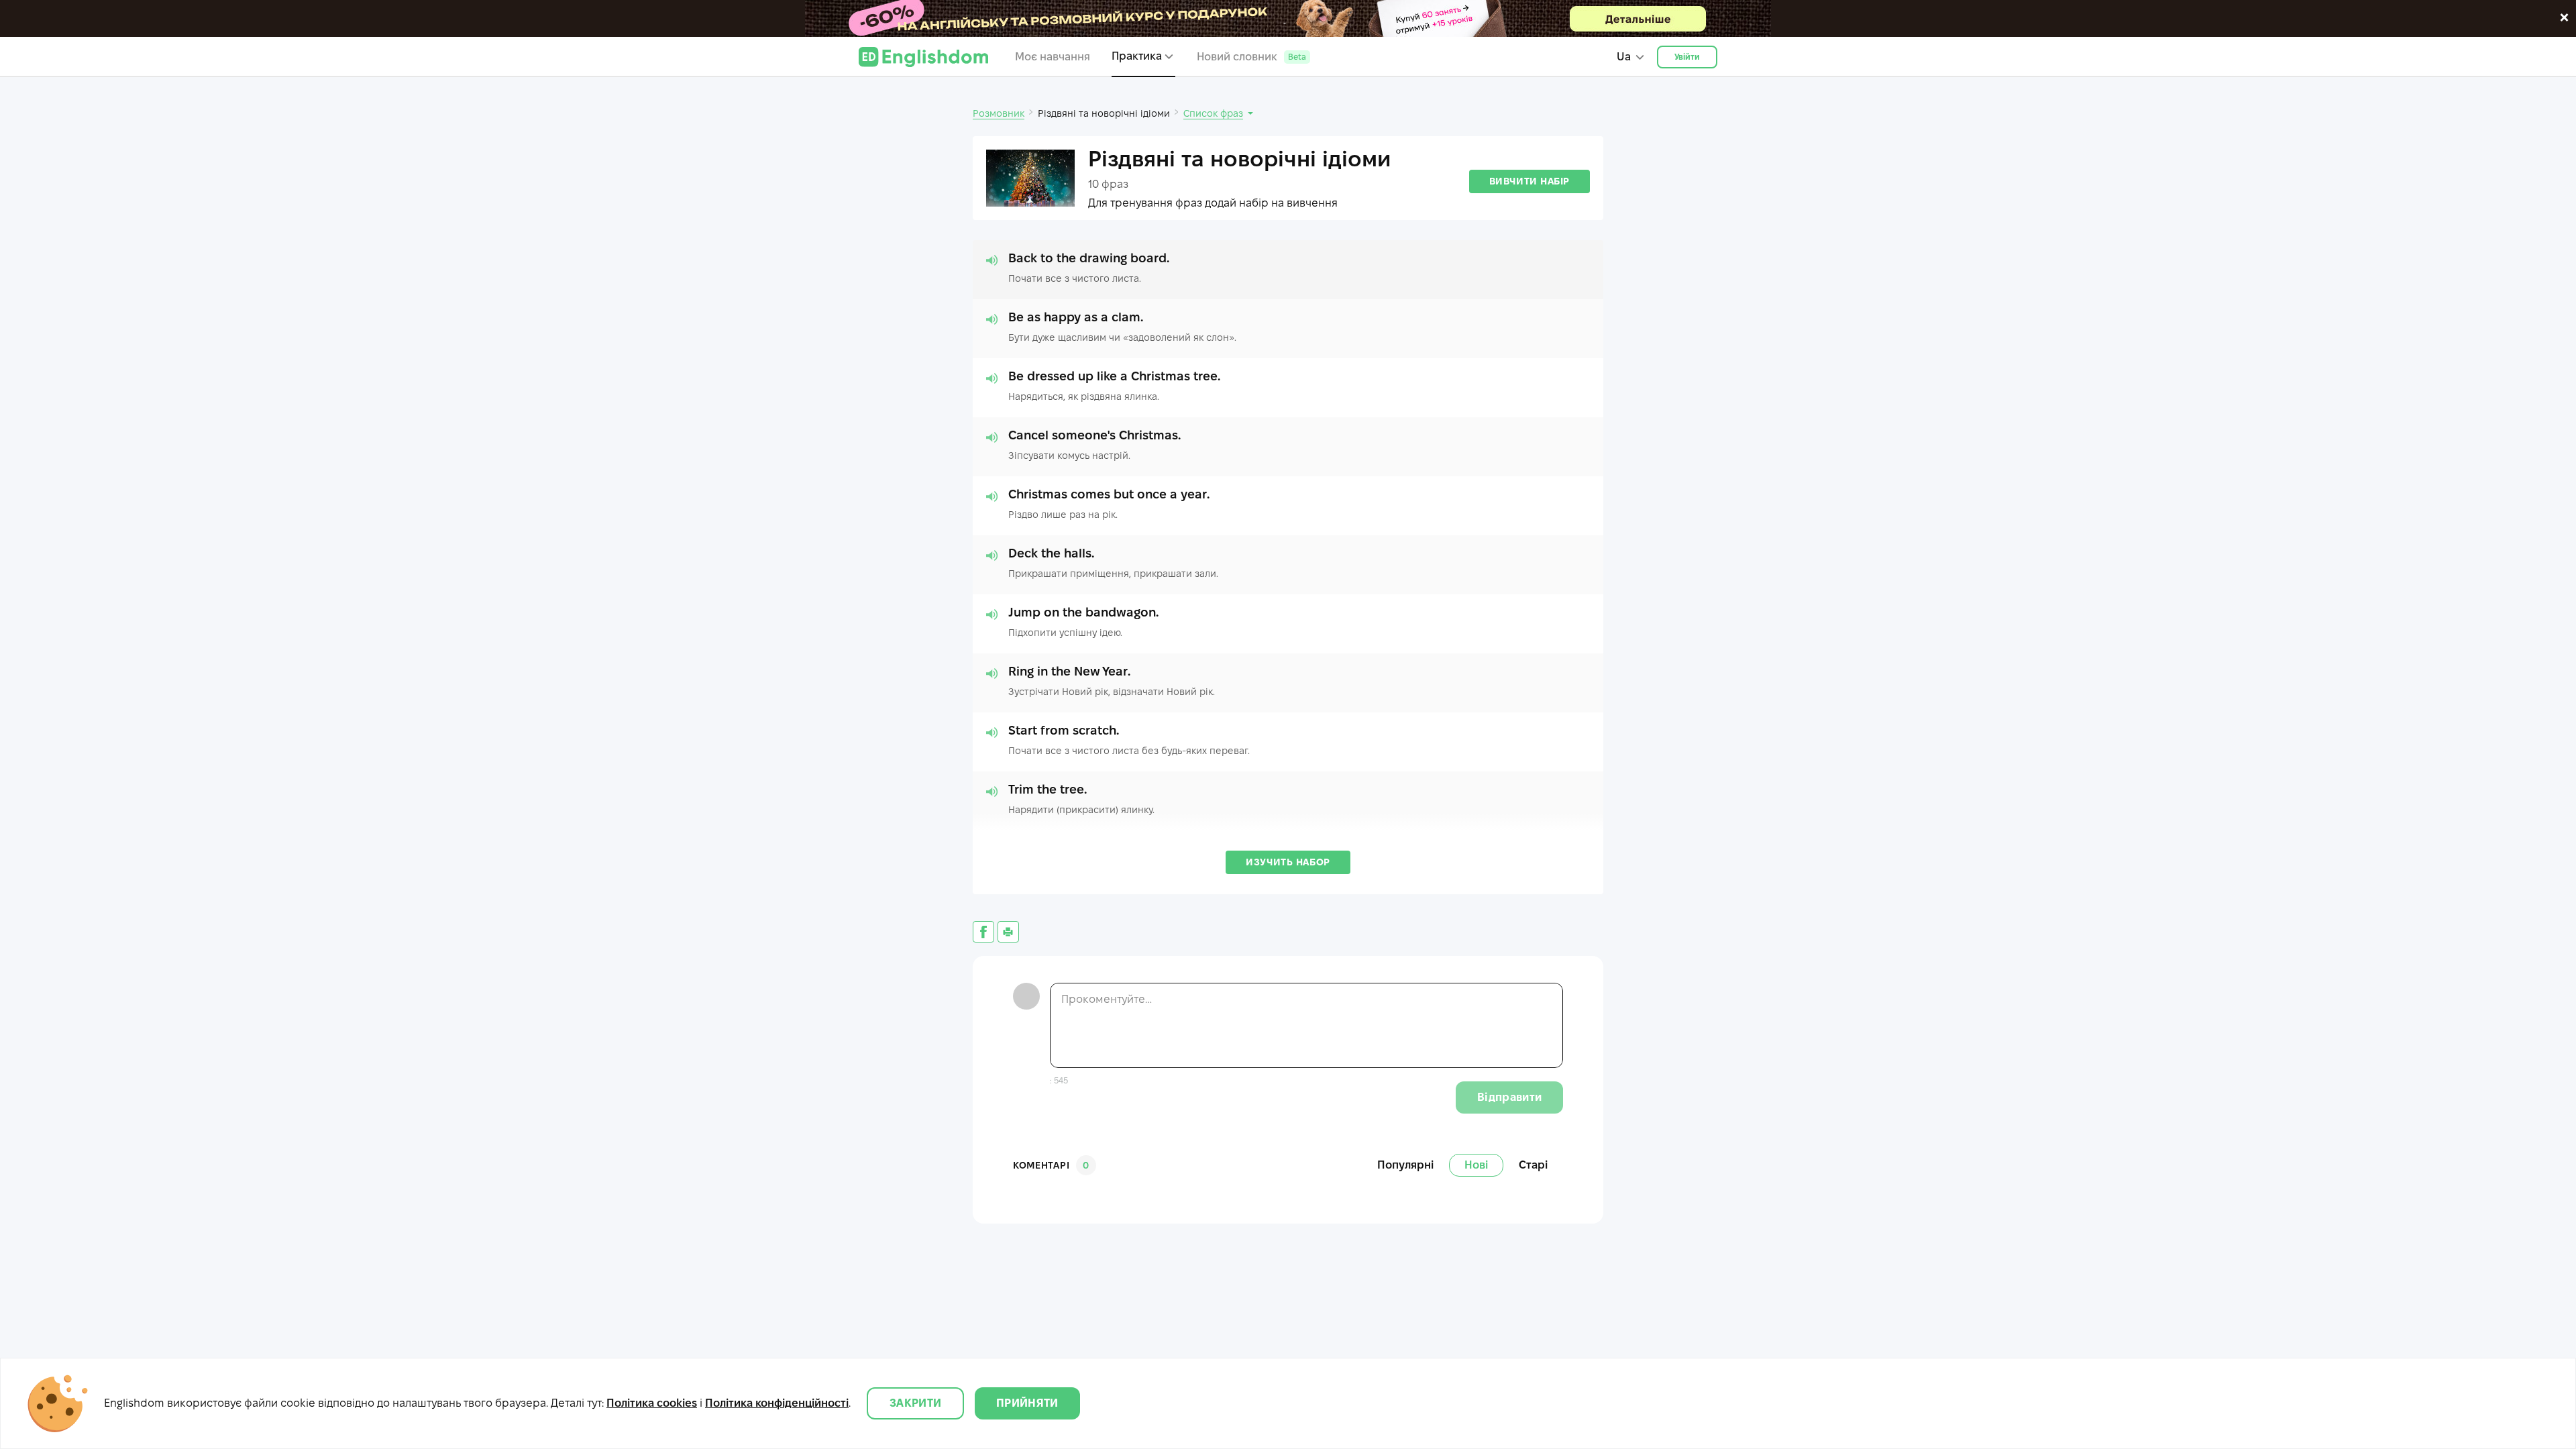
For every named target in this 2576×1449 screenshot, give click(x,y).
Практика (1137, 56)
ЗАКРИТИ (915, 1403)
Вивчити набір (1529, 181)
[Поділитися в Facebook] (983, 932)
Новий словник (1251, 57)
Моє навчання (1053, 57)
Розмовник (999, 113)
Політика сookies (652, 1403)
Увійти (1687, 57)
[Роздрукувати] (1008, 932)
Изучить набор (1288, 862)
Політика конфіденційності (777, 1403)
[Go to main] (923, 57)
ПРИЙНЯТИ (1027, 1403)
